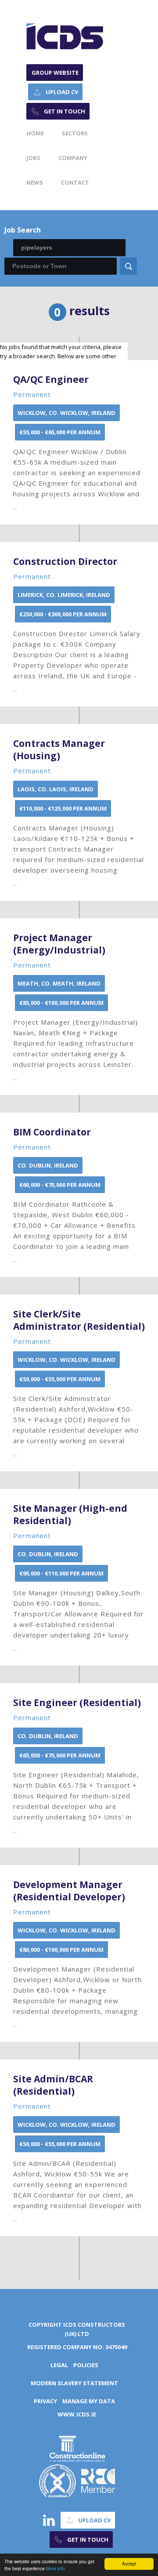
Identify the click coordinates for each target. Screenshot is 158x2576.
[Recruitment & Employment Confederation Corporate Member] (98, 2480)
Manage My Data (89, 2401)
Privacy (45, 2401)
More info (56, 2568)
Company (73, 158)
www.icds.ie (77, 2414)
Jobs (33, 158)
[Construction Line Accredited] (77, 2447)
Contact (75, 182)
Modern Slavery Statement (74, 2383)
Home (35, 133)
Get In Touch (65, 111)
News (35, 182)
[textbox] (69, 248)
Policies (86, 2365)
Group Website (55, 73)
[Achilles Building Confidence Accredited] (57, 2480)
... (78, 442)
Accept (129, 2563)
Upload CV (62, 92)
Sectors (75, 133)
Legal (59, 2365)
